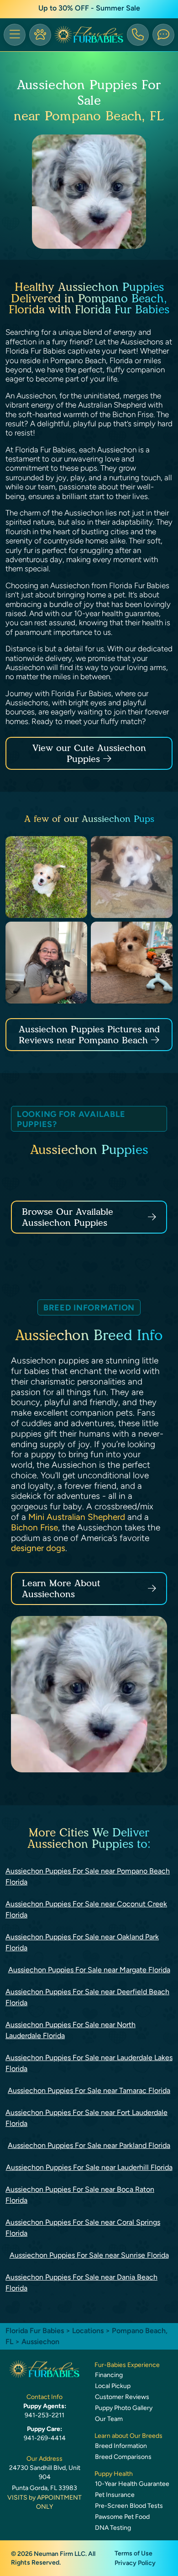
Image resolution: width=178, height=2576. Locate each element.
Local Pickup (113, 2386)
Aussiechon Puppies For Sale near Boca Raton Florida (80, 2195)
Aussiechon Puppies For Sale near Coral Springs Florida (83, 2228)
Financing (109, 2375)
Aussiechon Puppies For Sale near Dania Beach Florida (81, 2283)
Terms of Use (133, 2553)
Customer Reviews (122, 2397)
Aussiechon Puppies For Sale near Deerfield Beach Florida (87, 1997)
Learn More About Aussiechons (61, 1589)
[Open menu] (15, 35)
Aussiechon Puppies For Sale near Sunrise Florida (89, 2255)
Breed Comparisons (123, 2457)
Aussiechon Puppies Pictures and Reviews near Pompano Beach (89, 1035)
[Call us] (138, 35)
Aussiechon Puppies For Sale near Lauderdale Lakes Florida (89, 2063)
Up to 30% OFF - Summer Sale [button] (89, 8)
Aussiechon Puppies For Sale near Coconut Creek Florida (86, 1909)
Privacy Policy (135, 2563)
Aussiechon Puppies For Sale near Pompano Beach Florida (88, 1876)
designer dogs (38, 1548)
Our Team (109, 2419)
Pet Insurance (115, 2495)
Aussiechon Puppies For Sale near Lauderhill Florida (89, 2167)
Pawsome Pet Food (122, 2517)
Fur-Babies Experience (127, 2365)
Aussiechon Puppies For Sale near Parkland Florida (89, 2145)
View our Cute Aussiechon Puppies (89, 753)
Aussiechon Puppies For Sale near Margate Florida (89, 1970)
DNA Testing (113, 2528)
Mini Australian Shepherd (77, 1517)
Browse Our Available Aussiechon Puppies (68, 1217)
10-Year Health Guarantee (132, 2484)
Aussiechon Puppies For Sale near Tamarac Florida (89, 2090)
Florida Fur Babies (35, 2331)
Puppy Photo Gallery (124, 2408)
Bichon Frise (34, 1527)
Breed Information (121, 2446)
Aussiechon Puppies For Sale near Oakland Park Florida (82, 1942)
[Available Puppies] (40, 35)
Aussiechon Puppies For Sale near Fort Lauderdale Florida (86, 2118)
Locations (88, 2331)
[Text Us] (163, 35)
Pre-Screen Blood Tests (129, 2506)
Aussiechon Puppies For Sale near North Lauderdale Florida (71, 2030)
